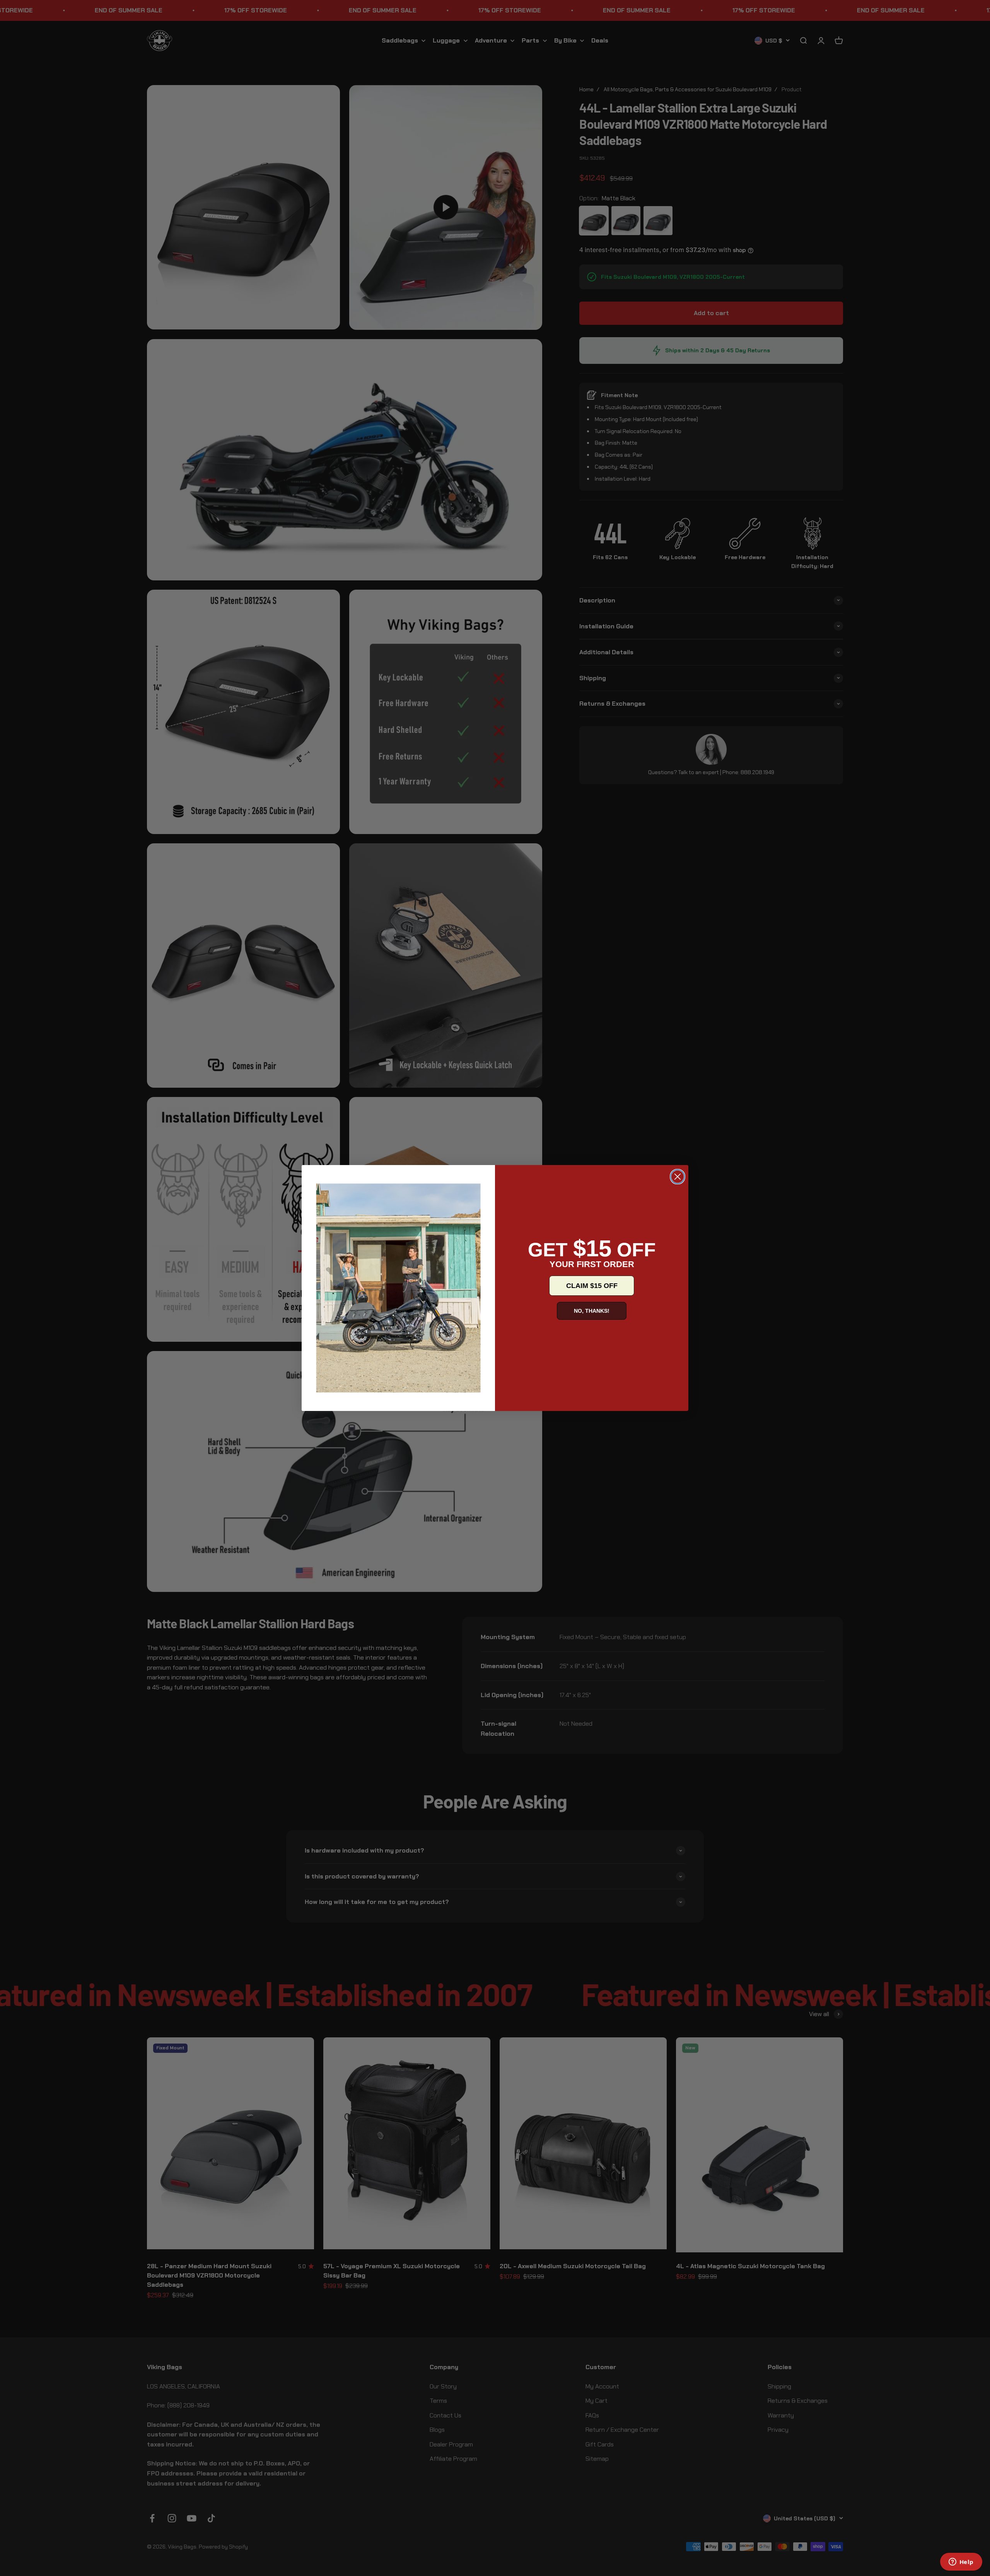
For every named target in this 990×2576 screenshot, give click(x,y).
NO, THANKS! (592, 1311)
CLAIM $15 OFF (592, 1286)
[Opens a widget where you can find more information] (961, 2562)
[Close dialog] (678, 1177)
